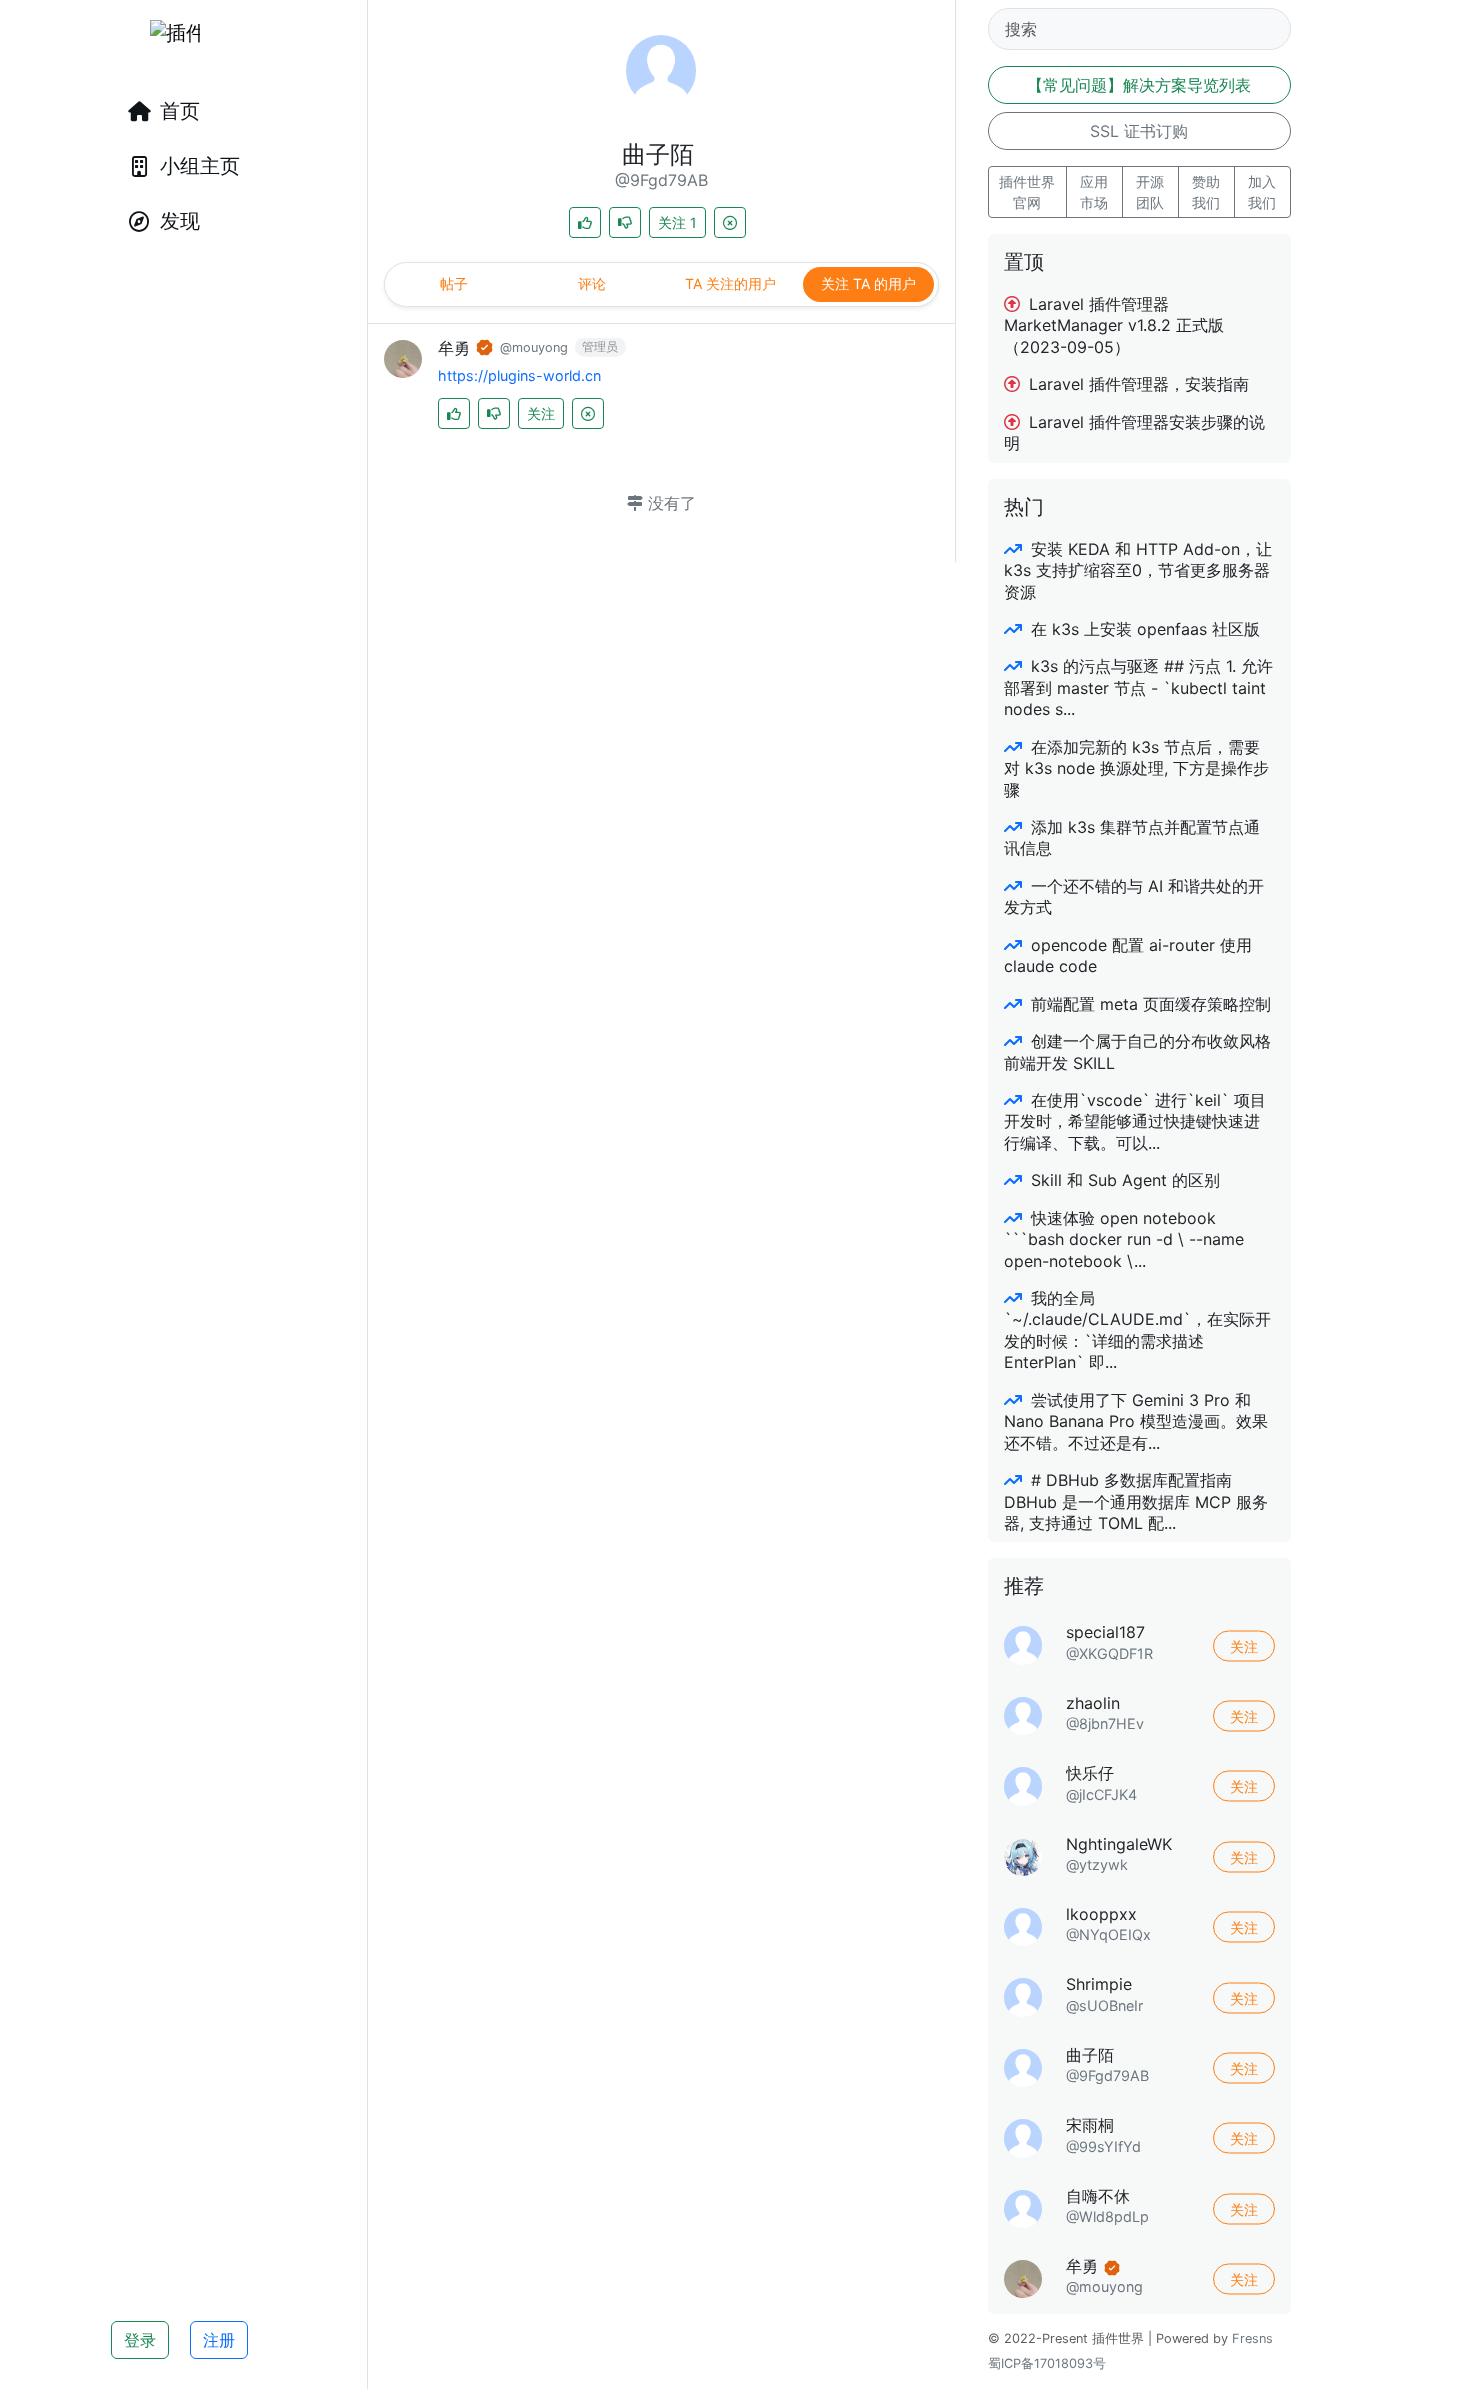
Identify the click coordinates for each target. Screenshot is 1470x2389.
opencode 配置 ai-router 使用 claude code (1128, 955)
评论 (592, 283)
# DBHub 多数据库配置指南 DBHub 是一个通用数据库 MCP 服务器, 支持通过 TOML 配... (1136, 1501)
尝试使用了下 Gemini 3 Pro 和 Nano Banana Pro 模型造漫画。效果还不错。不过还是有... (1136, 1421)
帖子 (454, 283)
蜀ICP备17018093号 (1047, 2363)
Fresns (1252, 2338)
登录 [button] (140, 2340)
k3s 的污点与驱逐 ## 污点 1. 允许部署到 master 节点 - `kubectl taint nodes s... (1138, 687)
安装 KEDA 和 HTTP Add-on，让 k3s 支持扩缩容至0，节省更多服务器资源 (1138, 570)
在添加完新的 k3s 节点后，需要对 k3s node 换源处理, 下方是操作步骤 (1136, 768)
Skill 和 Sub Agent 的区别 (1123, 1180)
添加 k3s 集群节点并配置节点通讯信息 (1132, 837)
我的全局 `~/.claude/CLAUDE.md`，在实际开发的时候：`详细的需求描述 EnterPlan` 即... (1137, 1330)
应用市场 (1094, 192)
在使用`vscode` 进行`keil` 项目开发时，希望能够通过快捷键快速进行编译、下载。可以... (1135, 1121)
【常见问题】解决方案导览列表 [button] (1139, 85)
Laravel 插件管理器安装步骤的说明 (1134, 432)
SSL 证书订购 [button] (1139, 131)
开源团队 (1150, 192)
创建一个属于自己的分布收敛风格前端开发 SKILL (1137, 1051)
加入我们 (1262, 192)
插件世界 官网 (1027, 192)
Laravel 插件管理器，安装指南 (1136, 384)
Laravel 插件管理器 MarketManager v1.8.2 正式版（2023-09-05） (1114, 325)
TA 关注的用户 (730, 283)
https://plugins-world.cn (519, 375)
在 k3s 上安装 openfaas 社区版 (1143, 629)
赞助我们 (1206, 192)
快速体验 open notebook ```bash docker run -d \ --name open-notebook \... (1124, 1239)
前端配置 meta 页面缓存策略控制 (1148, 1004)
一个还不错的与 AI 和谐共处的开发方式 (1134, 896)
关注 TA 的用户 (868, 283)
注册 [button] (219, 2340)
